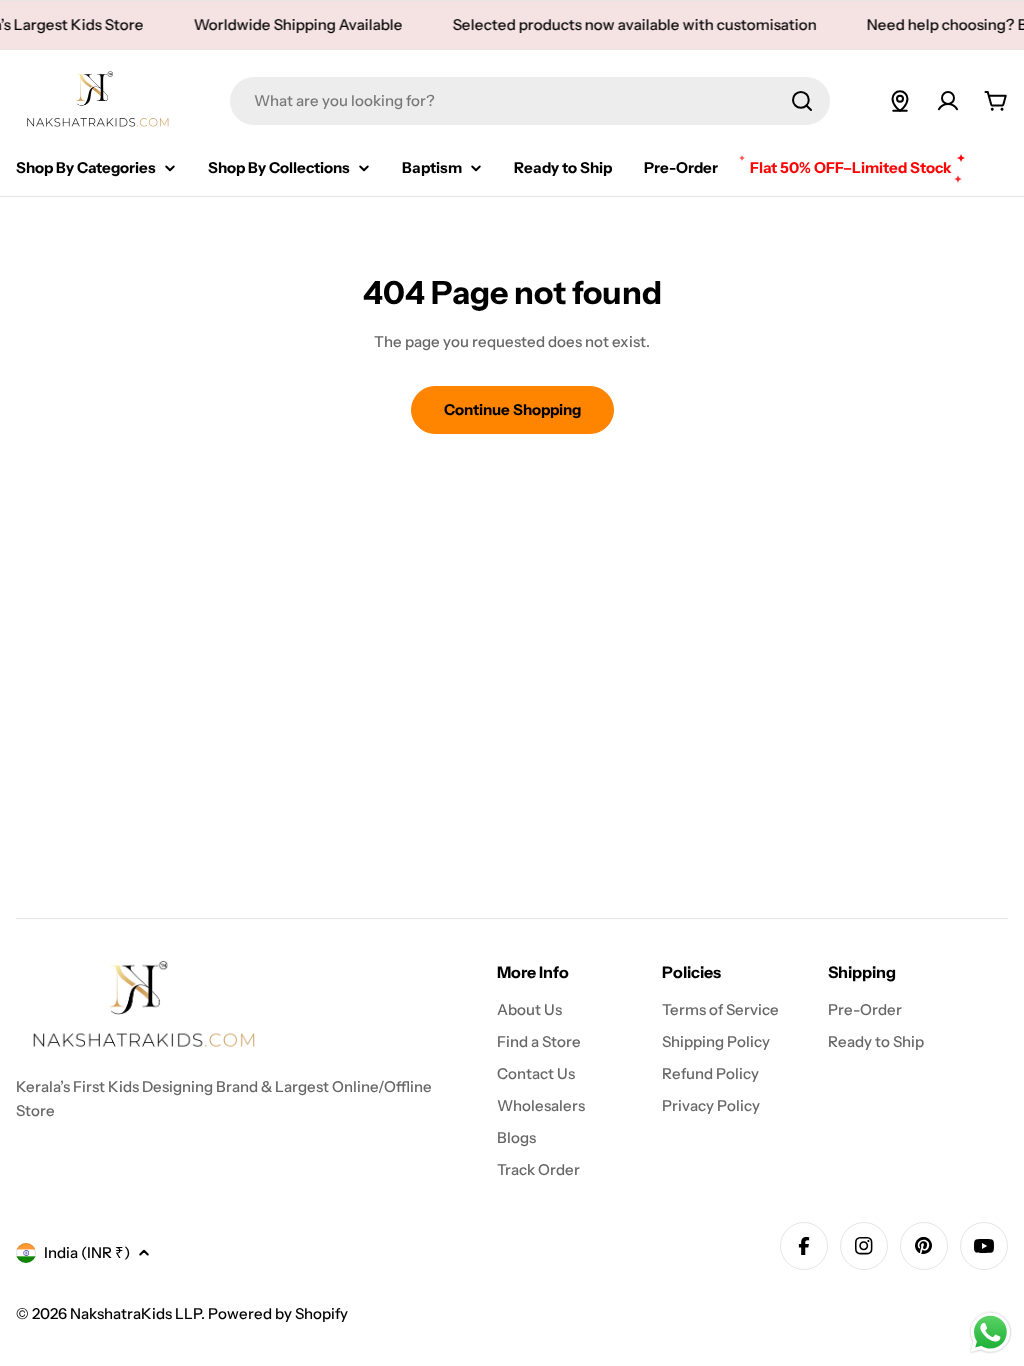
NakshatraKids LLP (135, 1313)
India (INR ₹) (87, 1252)
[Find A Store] (900, 101)
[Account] (948, 101)
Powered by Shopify (278, 1313)
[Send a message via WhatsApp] (990, 1332)
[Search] (802, 101)
